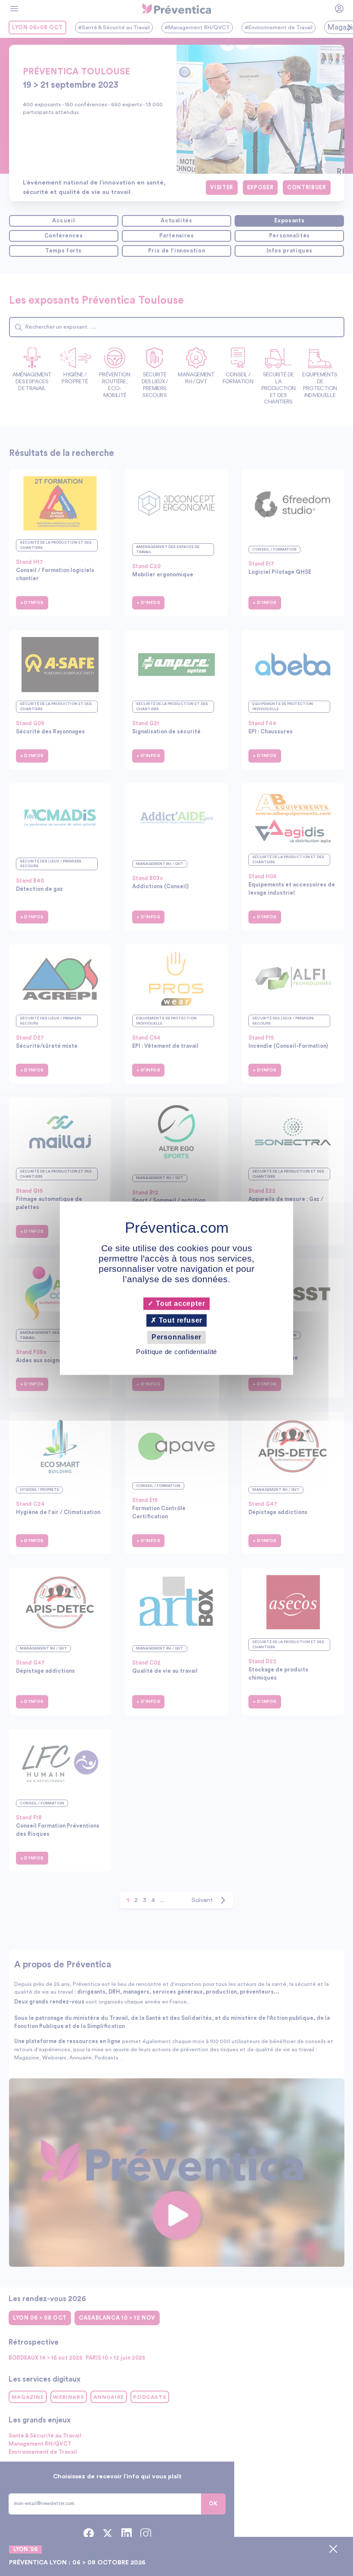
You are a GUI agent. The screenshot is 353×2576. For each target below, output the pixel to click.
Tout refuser (180, 1321)
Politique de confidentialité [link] (176, 1352)
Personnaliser (176, 1337)
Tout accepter (179, 1303)
